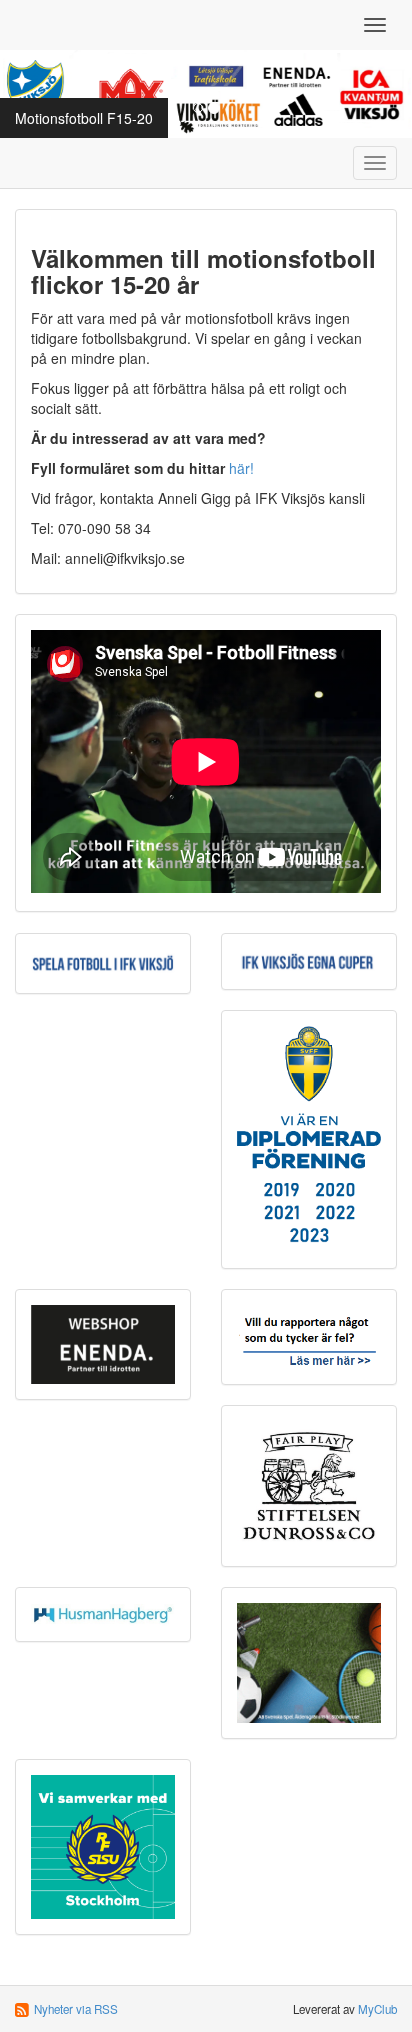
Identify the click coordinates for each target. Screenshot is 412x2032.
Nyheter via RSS (76, 2009)
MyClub (377, 2009)
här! (241, 468)
